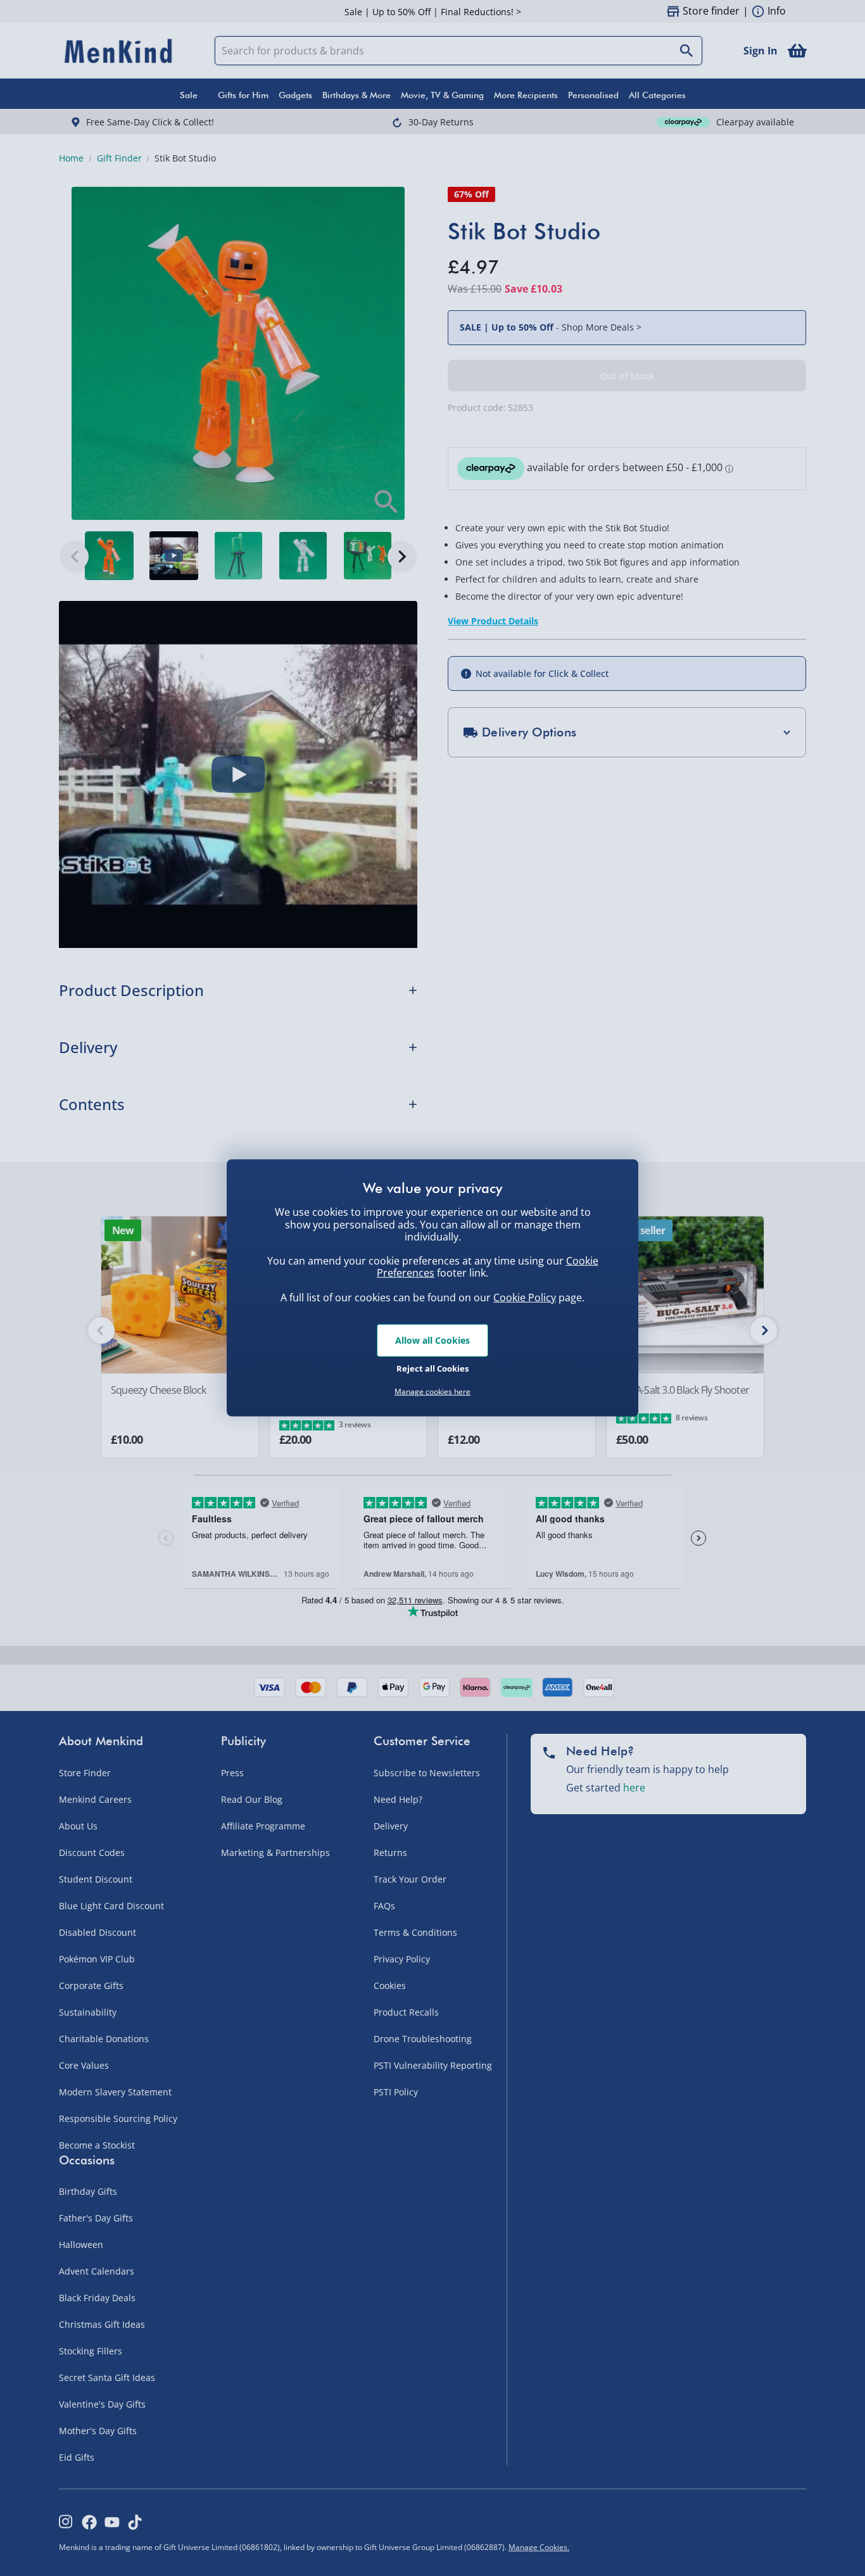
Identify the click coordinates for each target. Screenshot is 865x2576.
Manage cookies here (432, 1392)
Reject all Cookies (432, 1368)
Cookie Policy (525, 1297)
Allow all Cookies (432, 1340)
